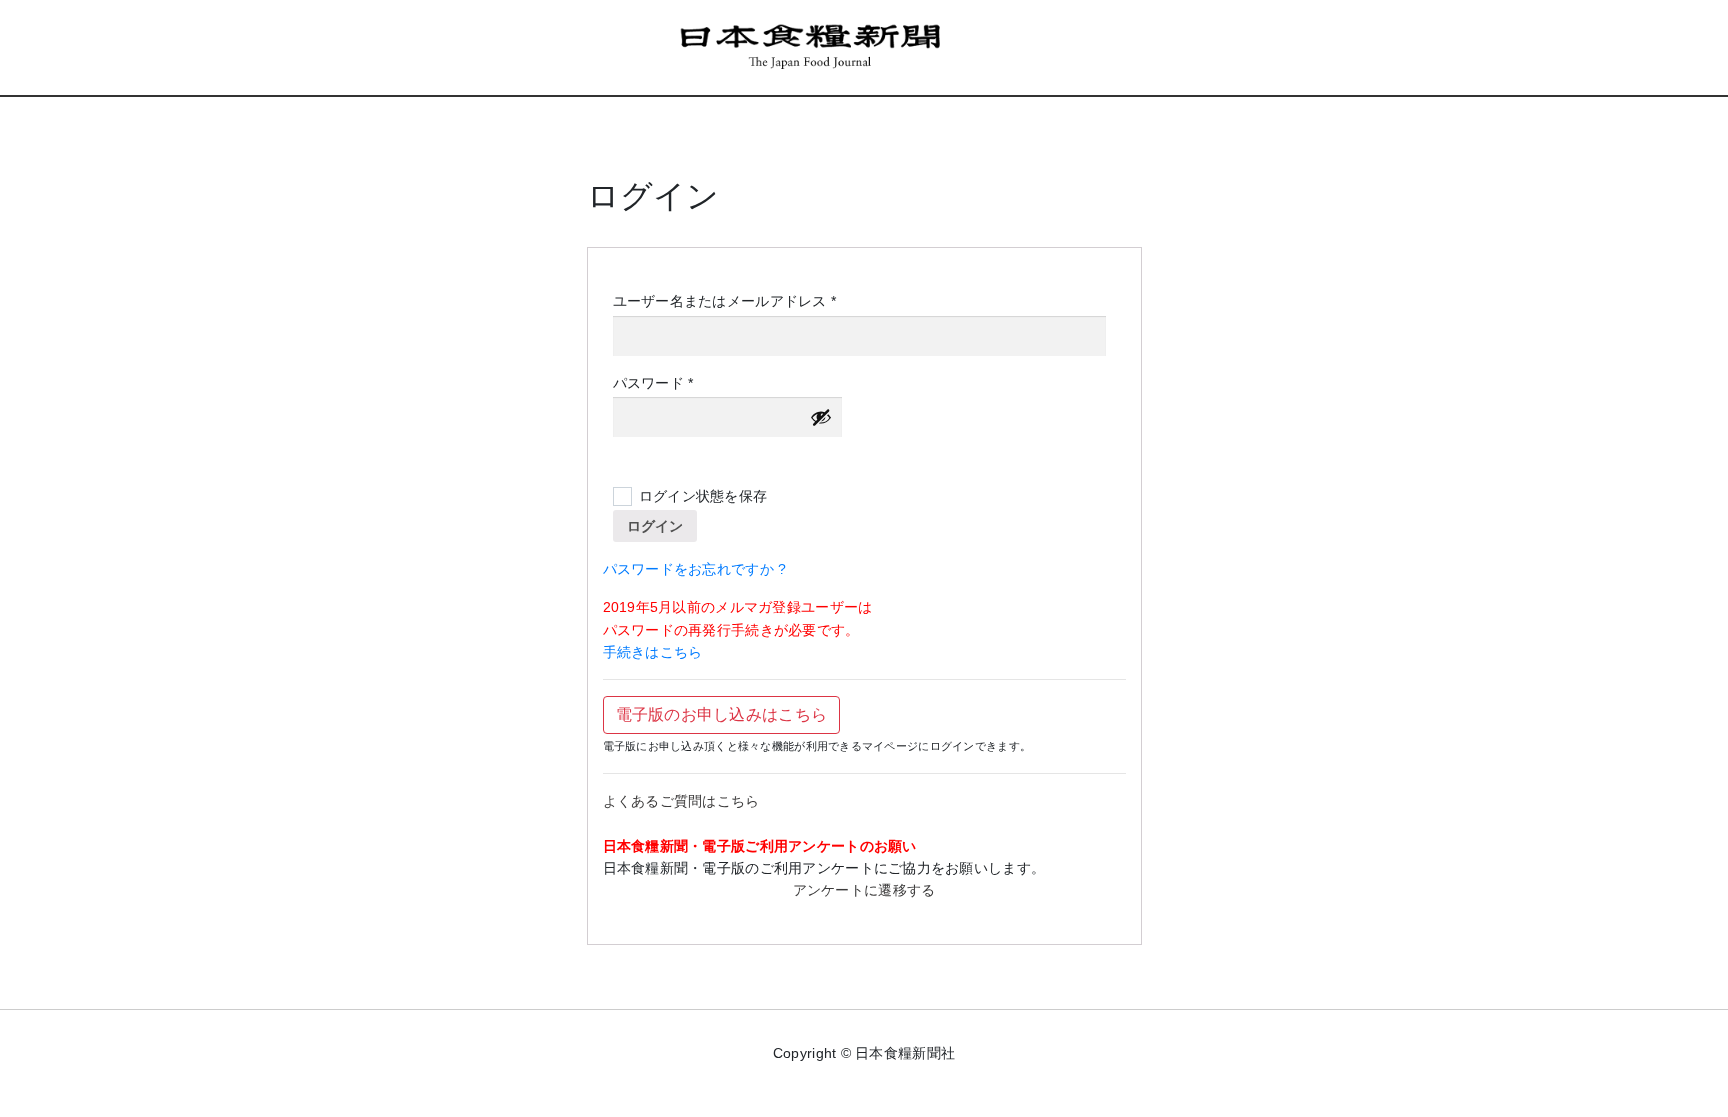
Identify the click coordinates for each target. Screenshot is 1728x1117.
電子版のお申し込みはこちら (722, 714)
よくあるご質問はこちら (681, 801)
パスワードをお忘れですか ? (695, 569)
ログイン (655, 526)
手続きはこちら (653, 652)
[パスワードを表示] (821, 417)
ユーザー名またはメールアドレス (731, 302)
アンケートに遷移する (864, 890)
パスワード (660, 384)
